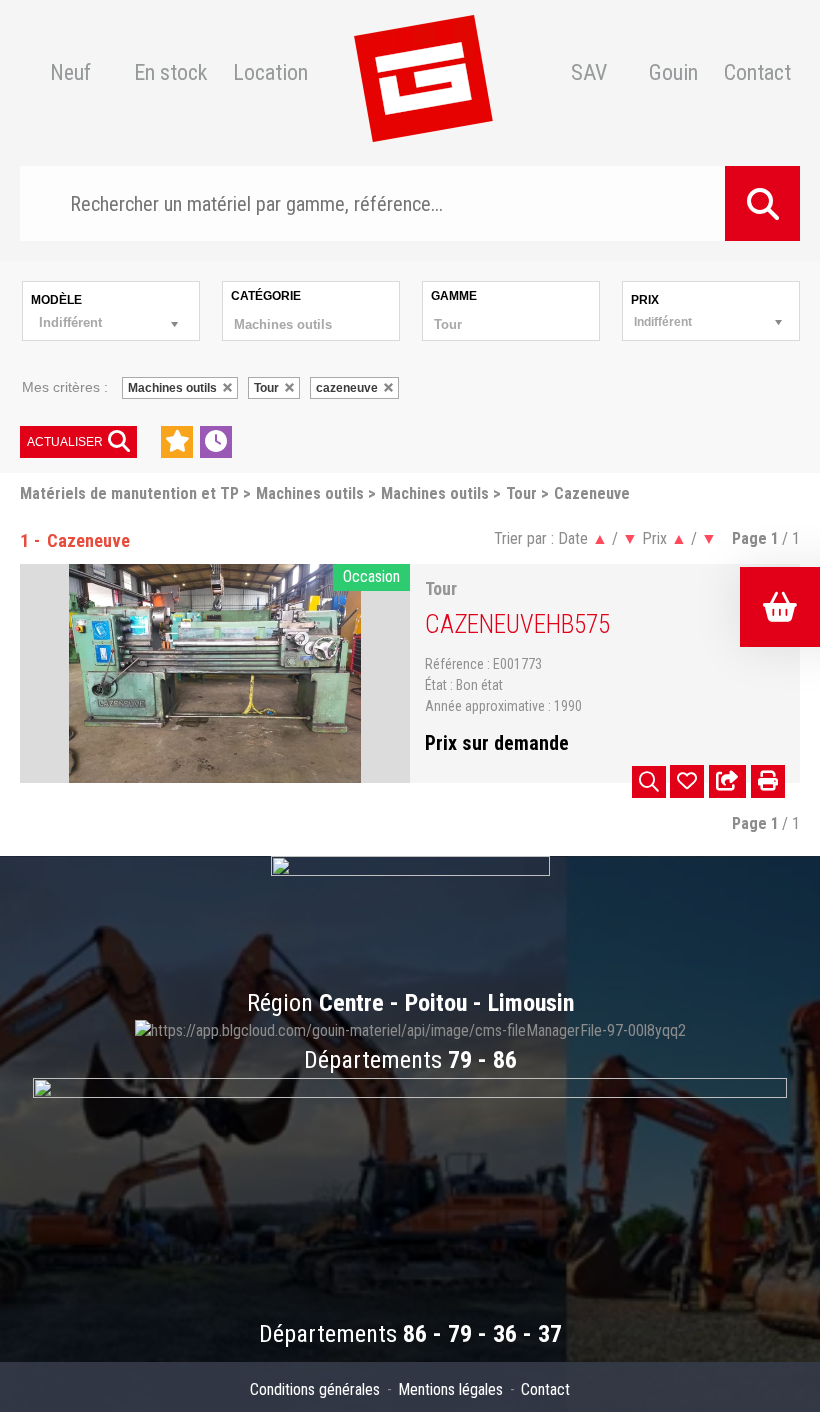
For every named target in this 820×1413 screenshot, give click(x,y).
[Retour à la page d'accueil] (423, 73)
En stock (170, 73)
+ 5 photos (649, 782)
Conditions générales (315, 1389)
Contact (757, 73)
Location (270, 73)
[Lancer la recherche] (762, 203)
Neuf (70, 73)
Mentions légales (450, 1389)
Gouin (673, 73)
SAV (589, 73)
